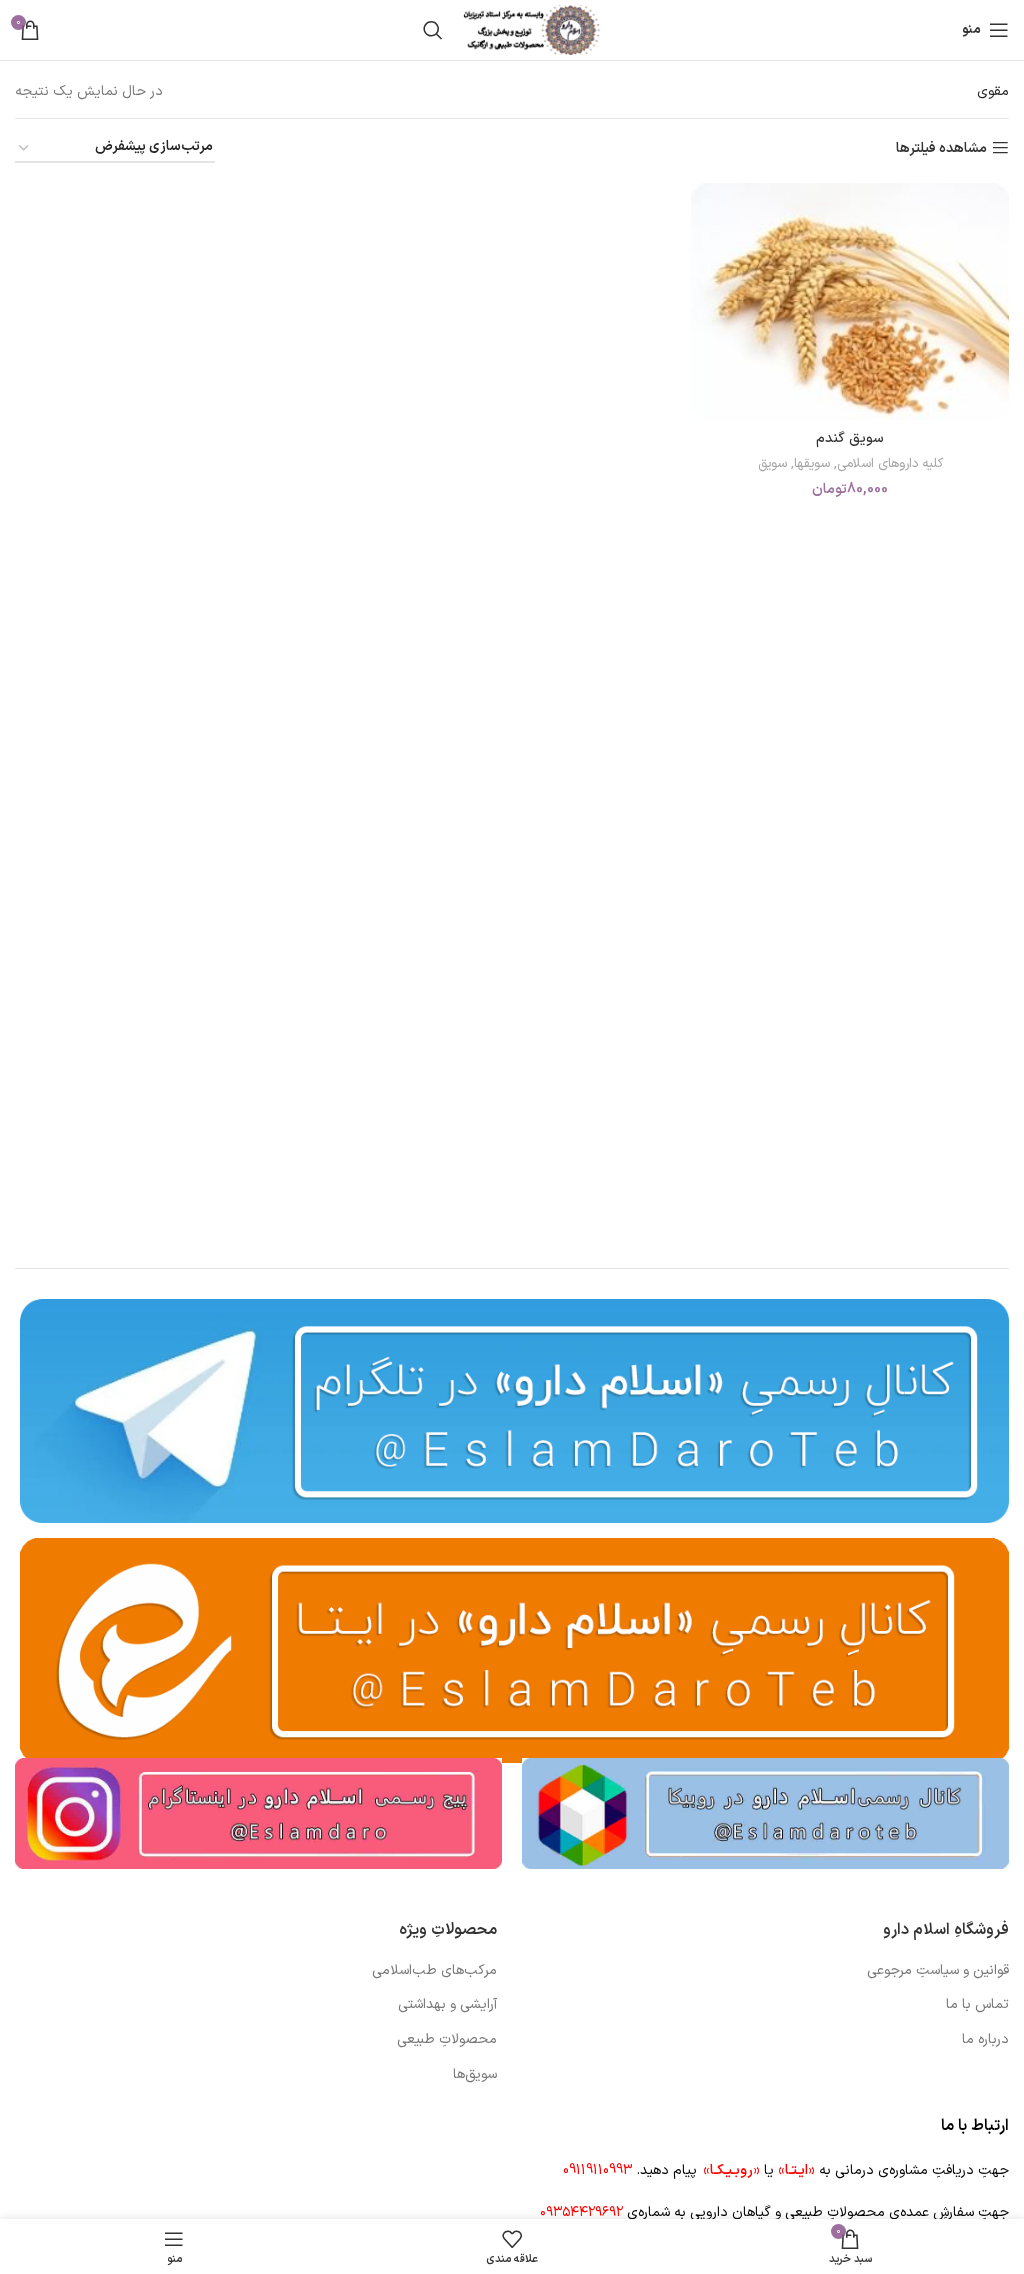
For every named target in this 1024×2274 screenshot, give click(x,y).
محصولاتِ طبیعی (447, 2040)
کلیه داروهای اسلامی (890, 464)
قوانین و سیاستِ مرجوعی (938, 1971)
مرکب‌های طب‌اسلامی (434, 1971)
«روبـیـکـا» (731, 2170)
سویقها (812, 464)
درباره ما (985, 2040)
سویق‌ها (475, 2075)
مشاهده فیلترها (941, 148)
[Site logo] (532, 29)
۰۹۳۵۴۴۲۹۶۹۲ (581, 2212)
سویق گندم (850, 438)
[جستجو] (433, 30)
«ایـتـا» (796, 2170)
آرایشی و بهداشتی (447, 2005)
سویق (772, 464)
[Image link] (765, 1812)
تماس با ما (977, 2005)
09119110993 (598, 2170)
